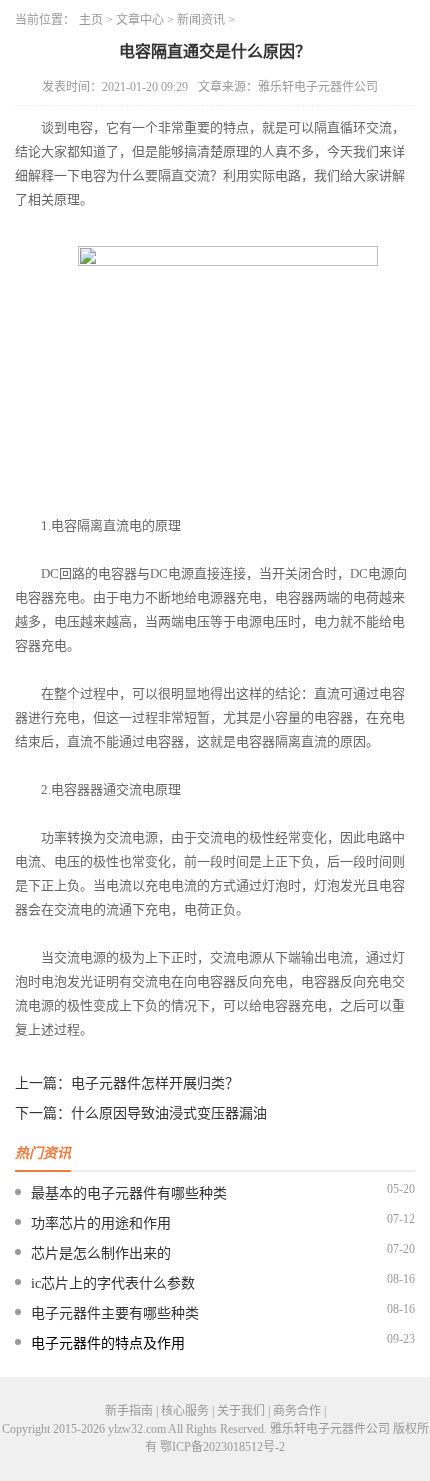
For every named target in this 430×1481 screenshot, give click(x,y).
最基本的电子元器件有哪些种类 (129, 1193)
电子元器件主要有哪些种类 (115, 1313)
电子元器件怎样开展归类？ (155, 1083)
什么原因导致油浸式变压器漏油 (169, 1113)
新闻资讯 (201, 20)
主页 (91, 20)
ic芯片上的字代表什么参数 (113, 1283)
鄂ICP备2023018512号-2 (222, 1447)
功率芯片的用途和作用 (101, 1223)
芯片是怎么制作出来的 (101, 1253)
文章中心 (140, 20)
